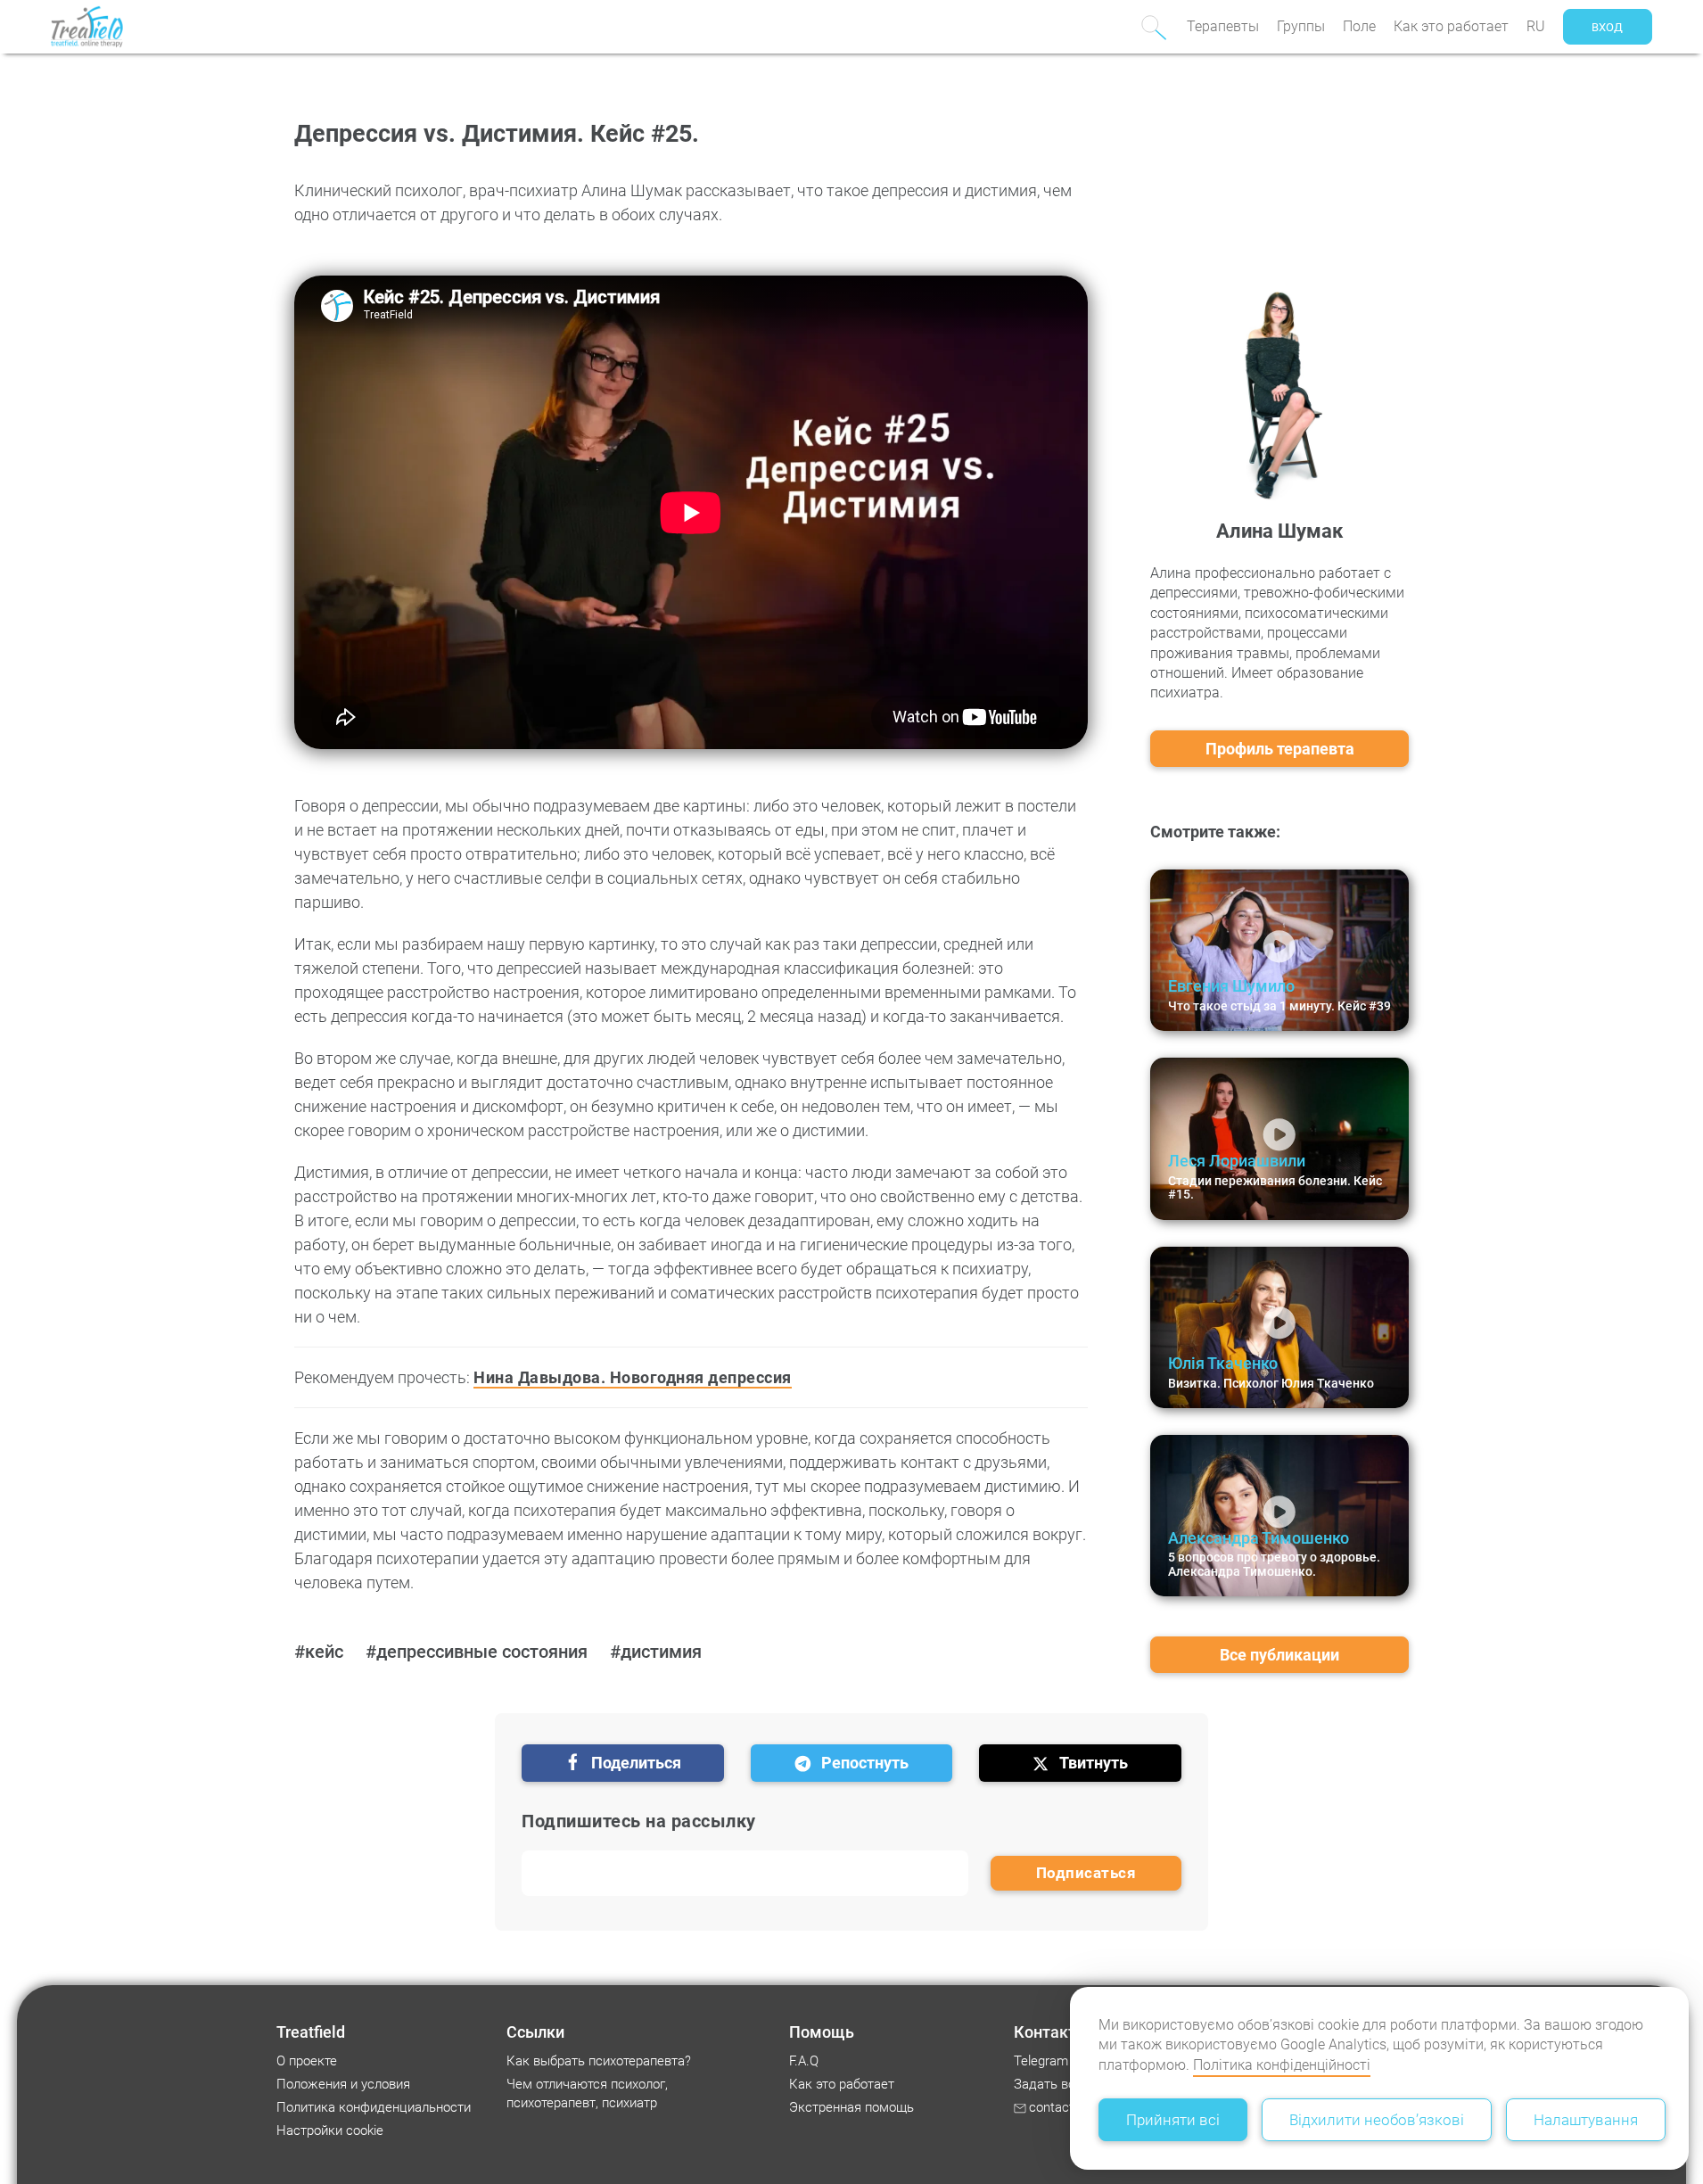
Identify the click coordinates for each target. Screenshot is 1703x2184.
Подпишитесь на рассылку (639, 1821)
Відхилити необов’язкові (1377, 2120)
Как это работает (1451, 26)
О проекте (307, 2061)
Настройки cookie (330, 2130)
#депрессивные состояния (477, 1652)
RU (1536, 26)
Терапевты (1223, 26)
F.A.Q (804, 2061)
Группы (1301, 26)
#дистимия (656, 1652)
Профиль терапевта (1280, 749)
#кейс (319, 1652)
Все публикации (1279, 1655)
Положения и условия (343, 2084)
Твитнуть (1094, 1763)
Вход (1607, 27)
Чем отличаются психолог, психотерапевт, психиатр (587, 2093)
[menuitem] (1223, 27)
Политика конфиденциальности (374, 2107)
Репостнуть (865, 1763)
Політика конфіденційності (1282, 2065)
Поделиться (636, 1763)
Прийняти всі (1173, 2120)
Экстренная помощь (851, 2107)
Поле (1359, 26)
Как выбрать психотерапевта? (599, 2061)
